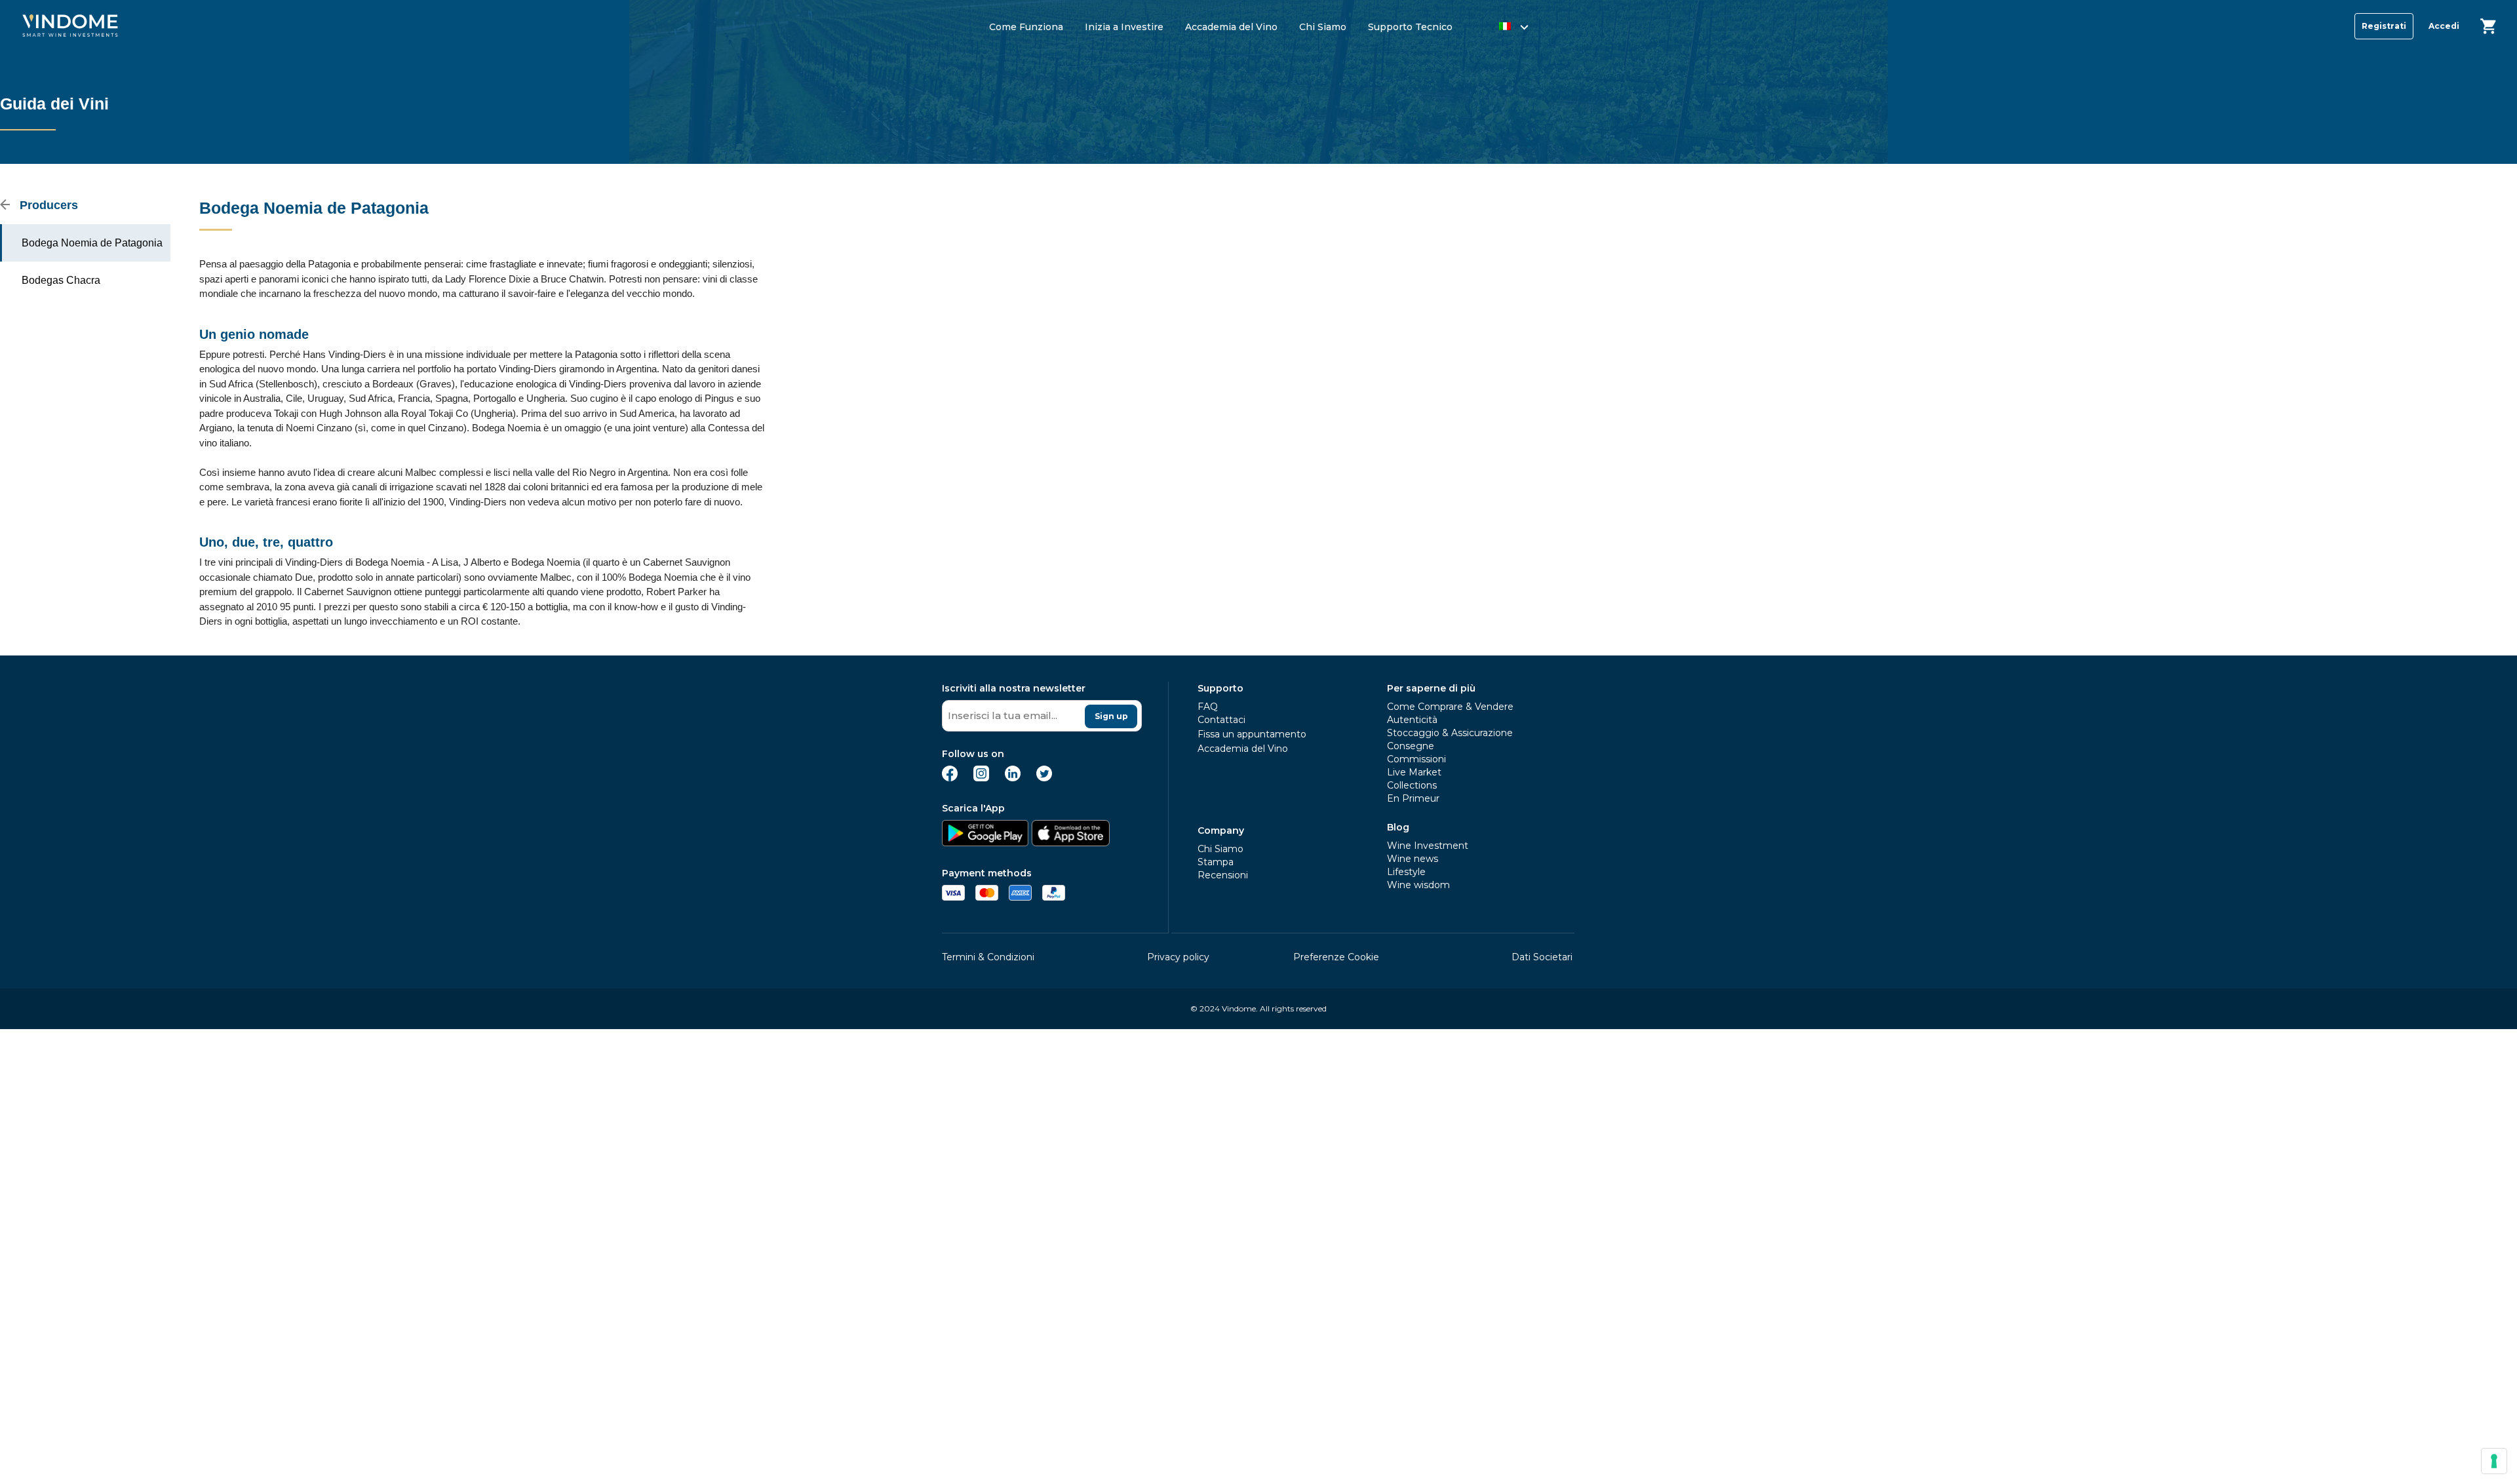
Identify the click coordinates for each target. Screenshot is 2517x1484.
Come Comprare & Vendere (1450, 707)
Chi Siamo (1323, 27)
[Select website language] (1501, 29)
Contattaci (1221, 720)
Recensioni (1223, 875)
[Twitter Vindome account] (1044, 778)
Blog (1398, 827)
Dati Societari (1542, 957)
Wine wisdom (1418, 885)
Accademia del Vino (1231, 27)
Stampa (1216, 862)
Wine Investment (1428, 846)
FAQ (1208, 707)
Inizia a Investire (1124, 27)
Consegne (1411, 746)
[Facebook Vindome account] (950, 778)
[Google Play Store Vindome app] (985, 843)
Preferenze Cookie (1336, 957)
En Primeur (1413, 798)
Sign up (1111, 716)
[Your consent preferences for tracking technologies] (2494, 1461)
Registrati (2384, 26)
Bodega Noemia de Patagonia (92, 243)
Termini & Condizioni (988, 957)
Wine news (1413, 859)
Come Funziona (1026, 27)
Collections (1412, 785)
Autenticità (1412, 720)
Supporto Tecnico (1410, 27)
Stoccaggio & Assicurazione (1450, 733)
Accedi (2444, 26)
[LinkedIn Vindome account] (1013, 778)
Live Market (1414, 772)
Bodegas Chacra (61, 280)
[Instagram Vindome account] (981, 778)
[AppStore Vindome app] (1070, 843)
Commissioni (1416, 759)
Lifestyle (1406, 872)
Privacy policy (1178, 957)
